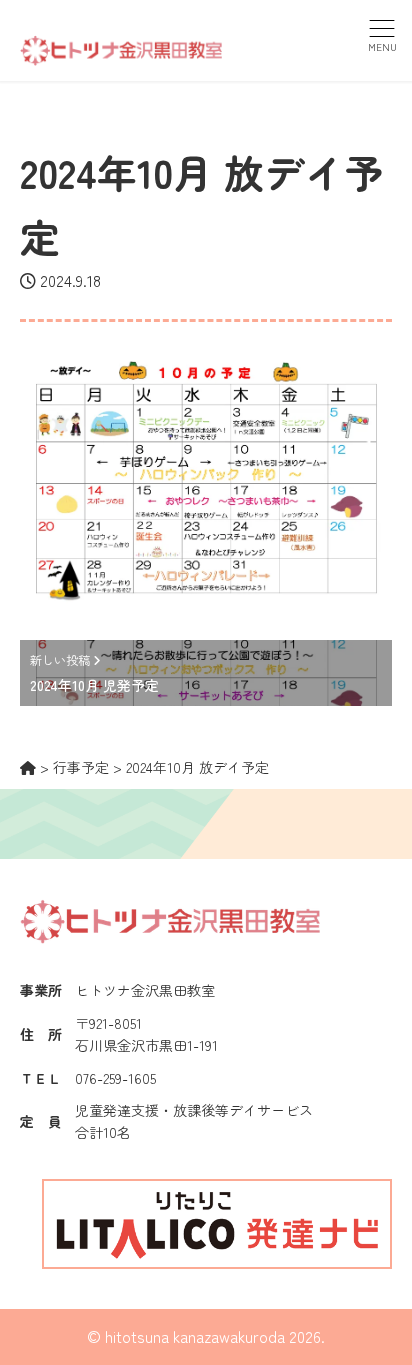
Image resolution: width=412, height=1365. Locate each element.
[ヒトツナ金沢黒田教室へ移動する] (28, 767)
